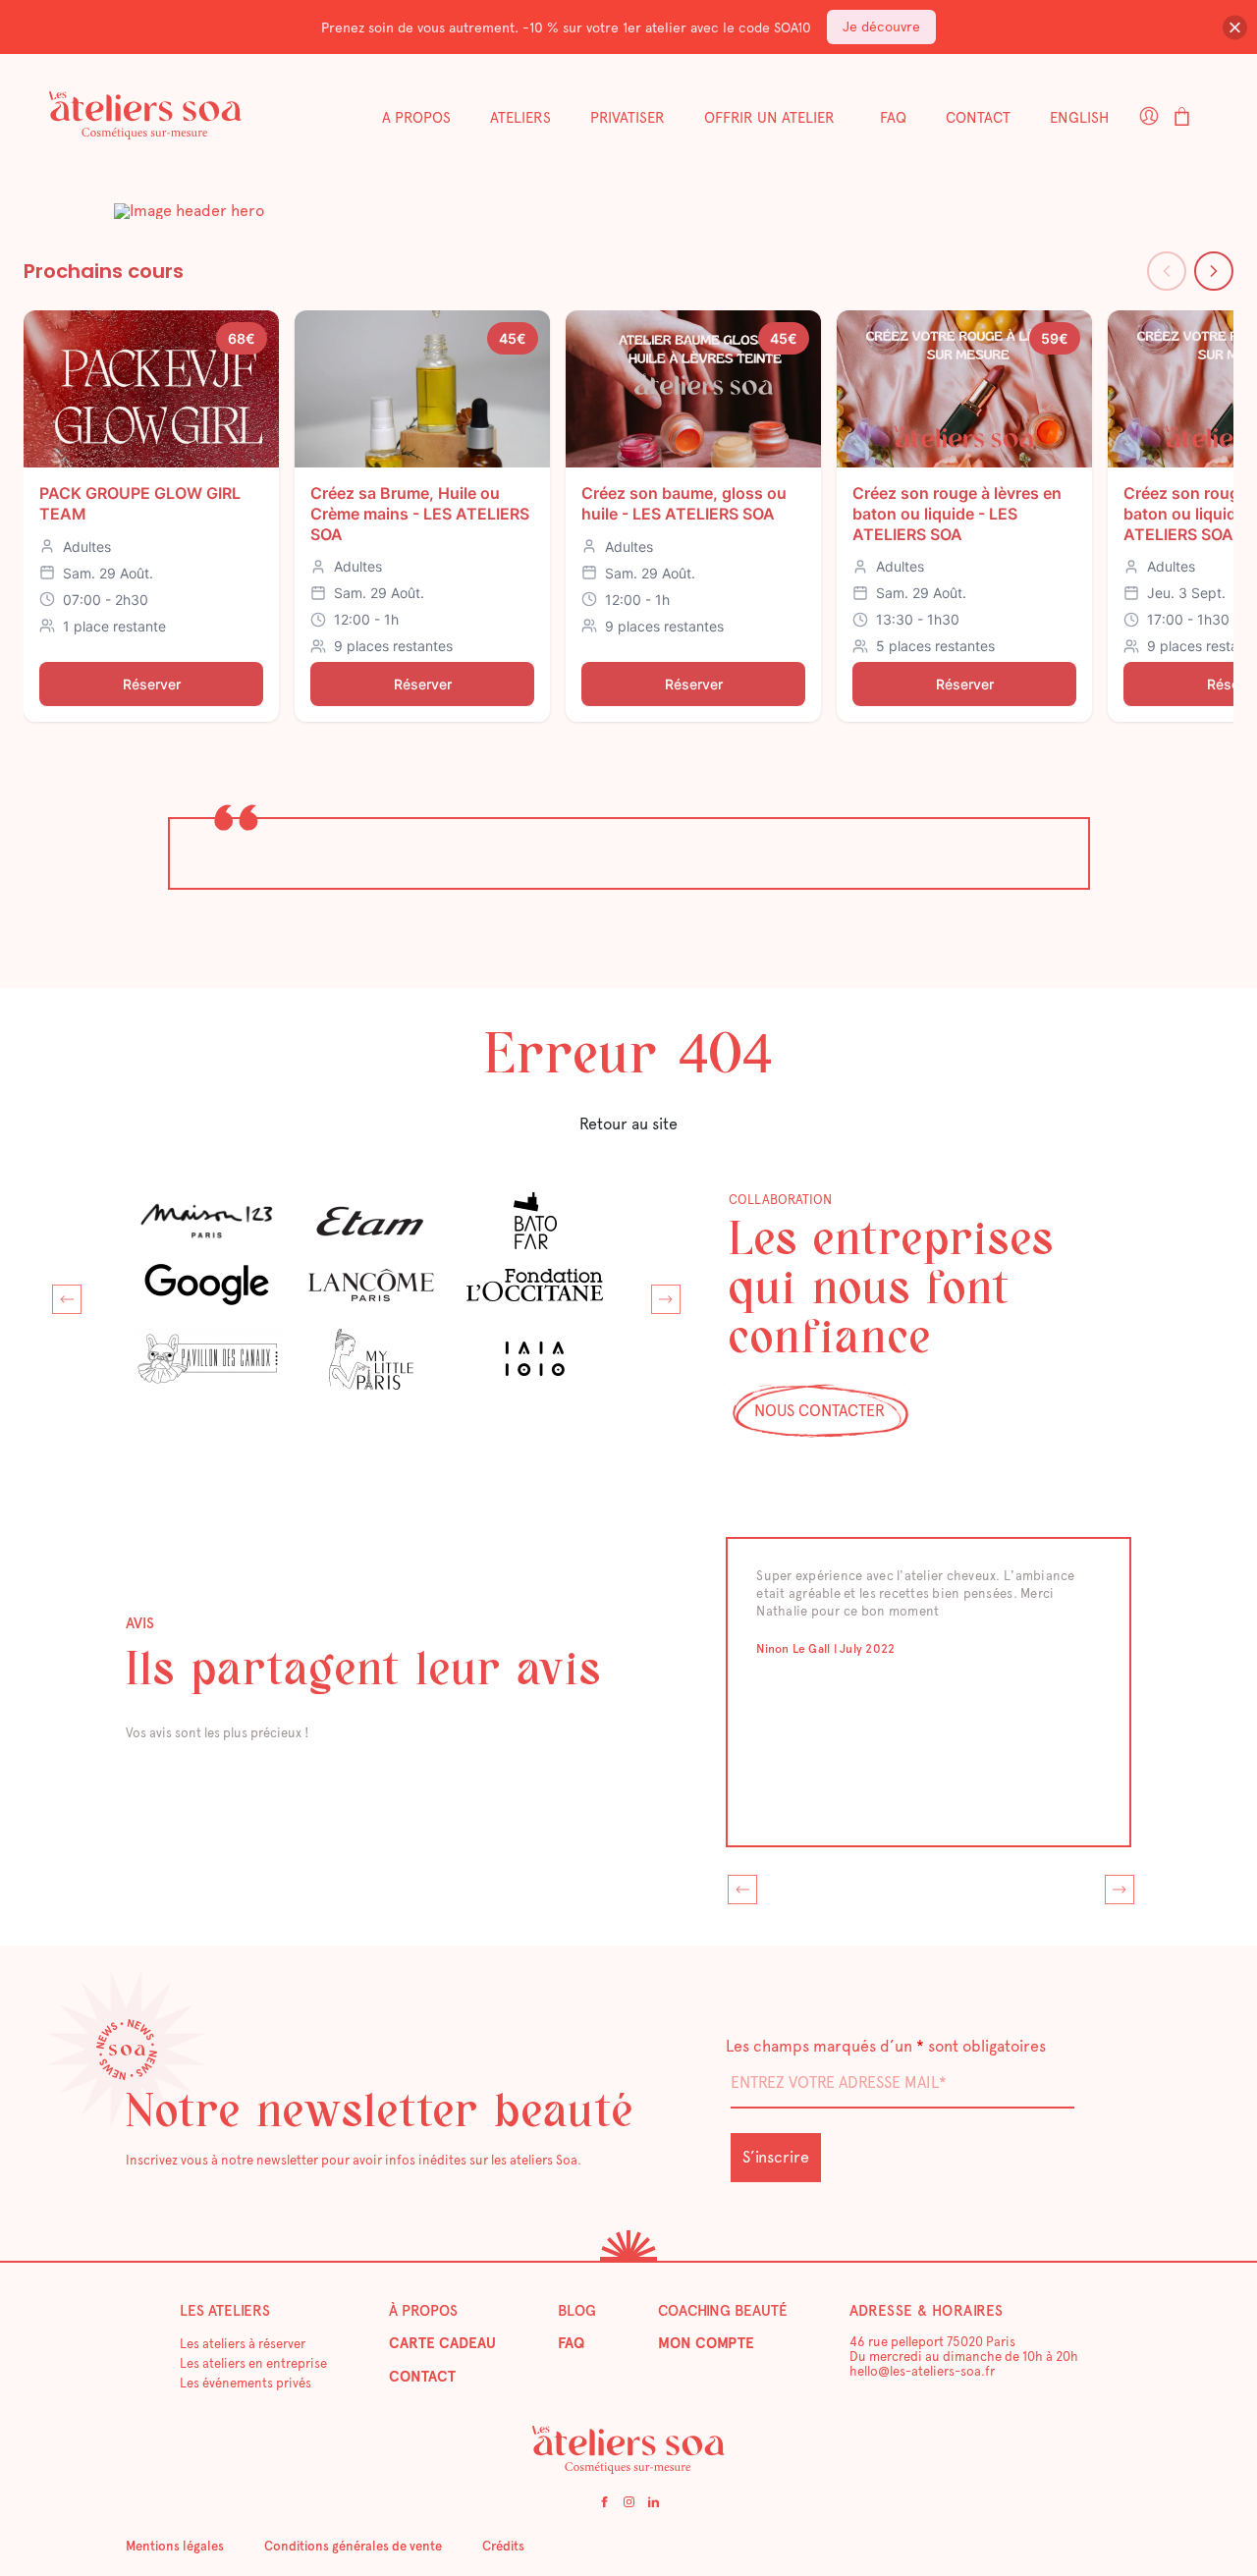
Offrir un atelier (769, 118)
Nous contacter (820, 1411)
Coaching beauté (723, 2311)
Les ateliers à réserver (243, 2344)
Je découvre (881, 27)
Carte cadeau (442, 2343)
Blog (577, 2311)
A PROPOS (416, 118)
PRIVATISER (628, 118)
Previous (62, 1294)
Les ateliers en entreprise (253, 2363)
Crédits (503, 2546)
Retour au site (628, 1124)
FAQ (893, 118)
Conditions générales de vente (353, 2546)
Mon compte (706, 2343)
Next (661, 1294)
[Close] (1235, 27)
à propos (423, 2311)
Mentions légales (175, 2546)
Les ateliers (225, 2311)
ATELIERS (520, 118)
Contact (978, 118)
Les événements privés (246, 2383)
